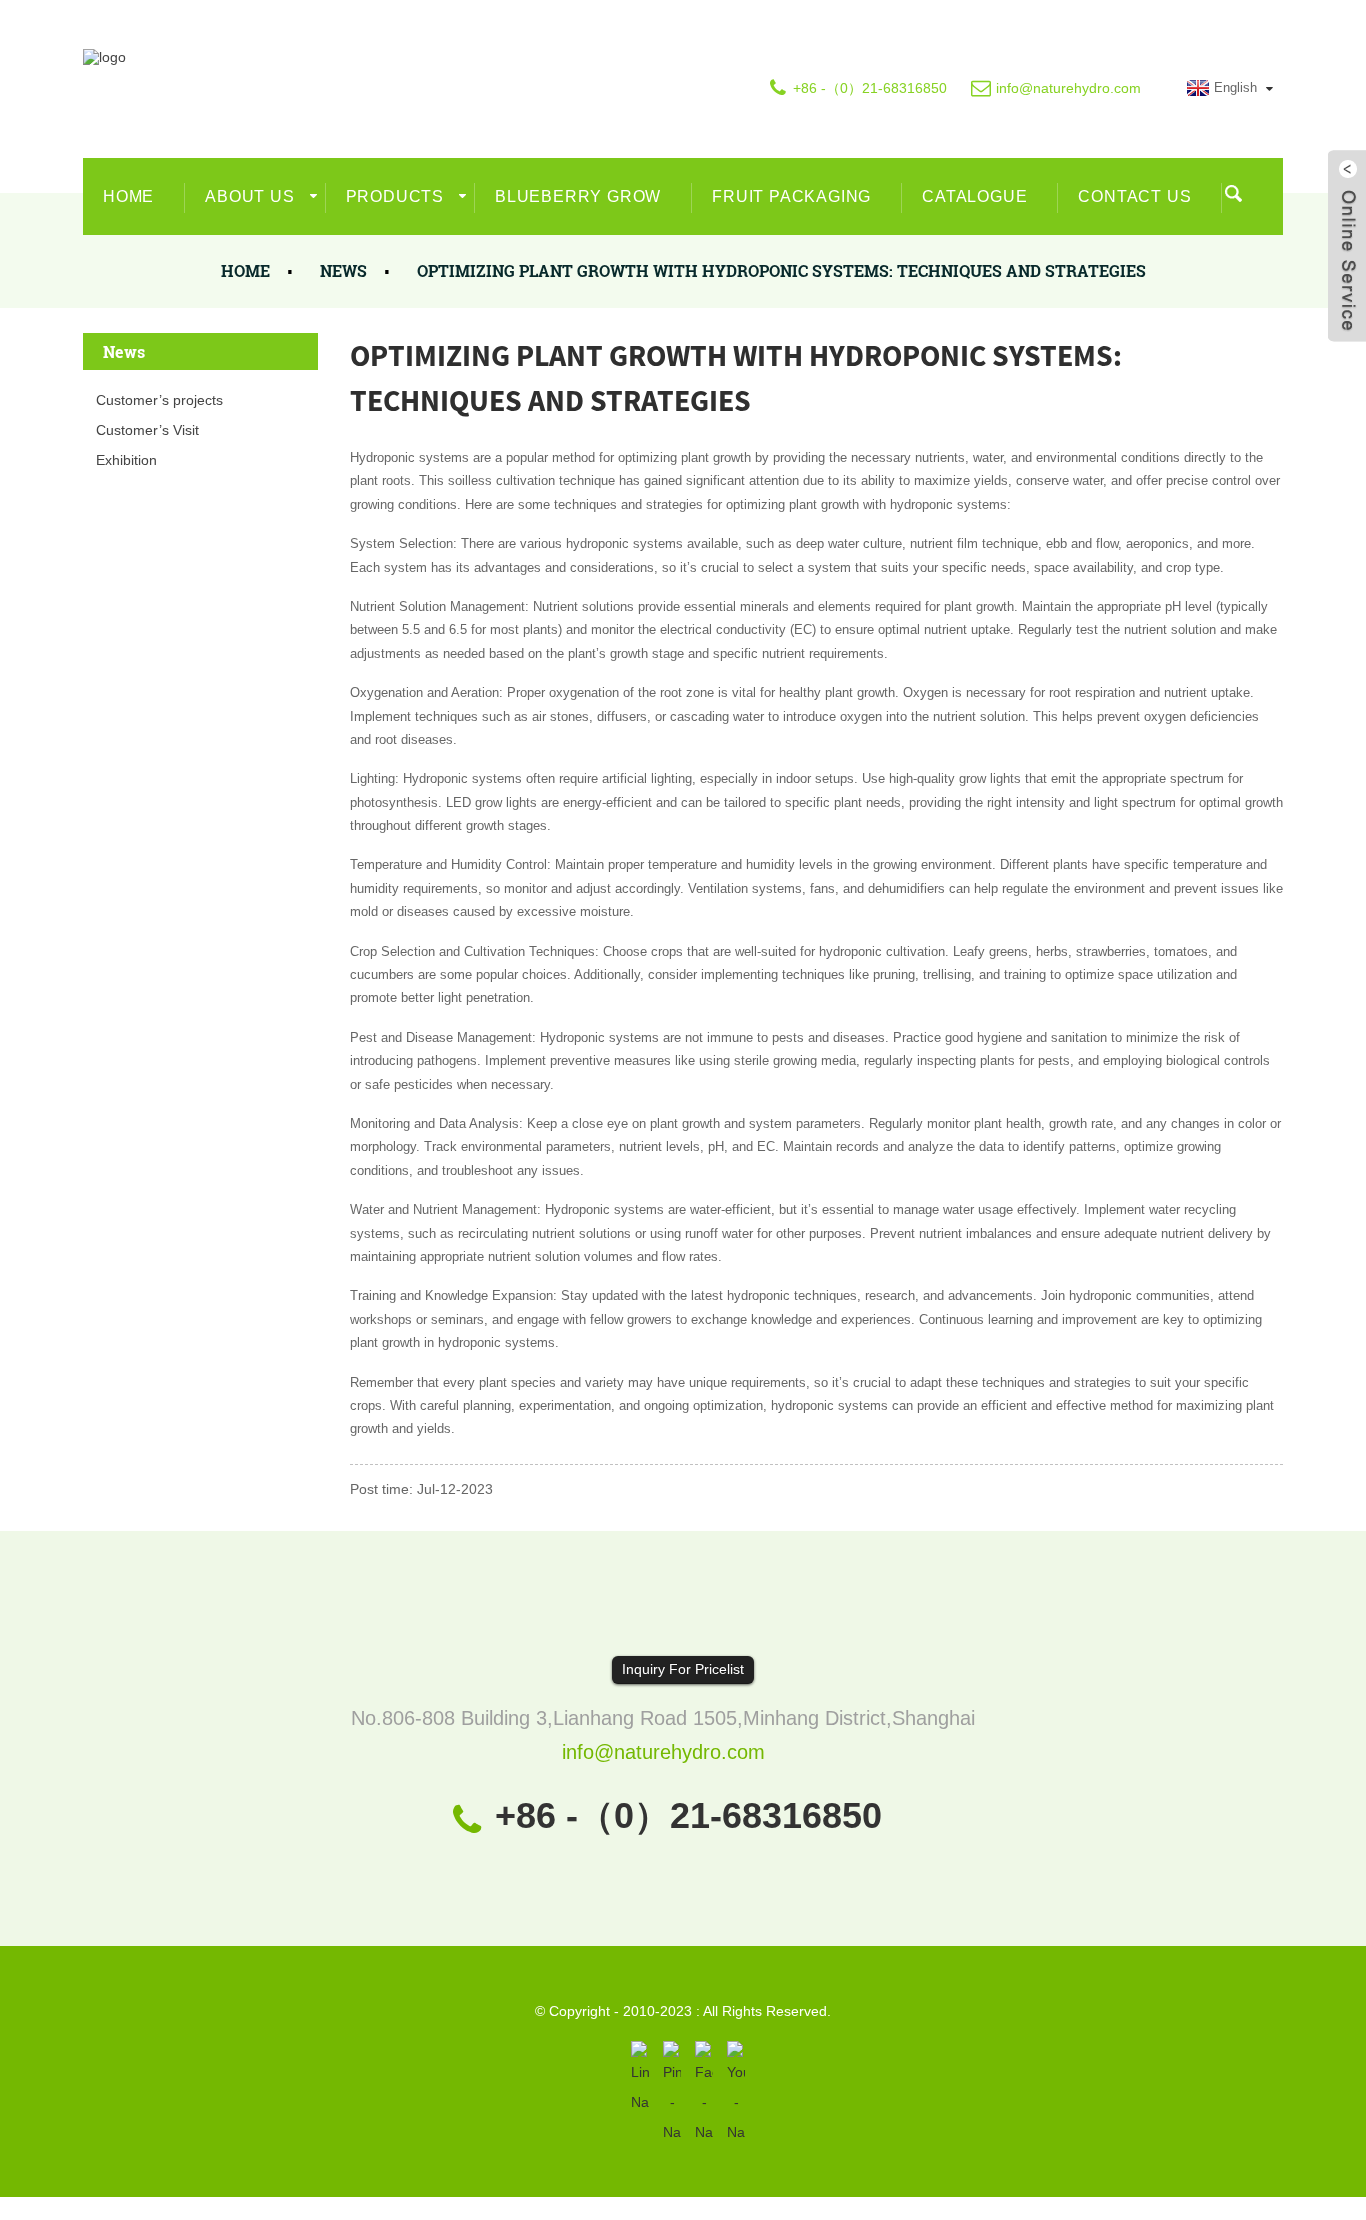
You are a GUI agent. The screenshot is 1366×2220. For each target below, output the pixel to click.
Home (128, 196)
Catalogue (974, 196)
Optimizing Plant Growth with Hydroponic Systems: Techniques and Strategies (781, 270)
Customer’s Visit (147, 430)
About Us (249, 196)
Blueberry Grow (578, 196)
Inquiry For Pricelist (683, 1669)
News (343, 270)
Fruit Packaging (791, 196)
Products (395, 196)
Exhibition (126, 460)
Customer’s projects (159, 400)
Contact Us (1134, 196)
